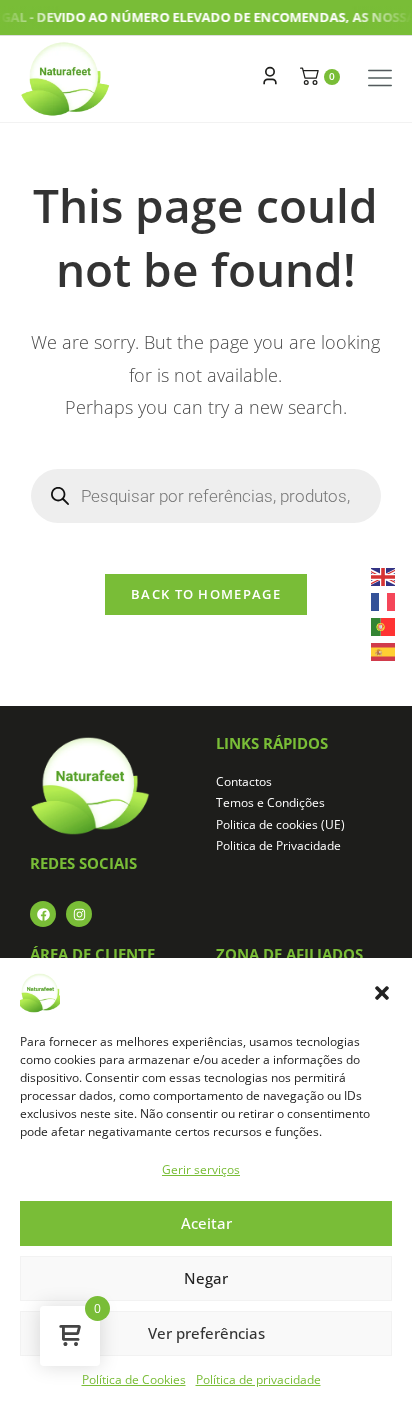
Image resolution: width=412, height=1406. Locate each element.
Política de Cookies (134, 1379)
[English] (384, 574)
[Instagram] (79, 914)
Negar (206, 1278)
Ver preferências (206, 1333)
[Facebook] (43, 914)
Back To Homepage (206, 594)
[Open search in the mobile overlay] (206, 496)
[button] (382, 993)
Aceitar (206, 1223)
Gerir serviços (201, 1169)
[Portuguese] (384, 625)
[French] (384, 600)
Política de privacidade (258, 1379)
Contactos (244, 781)
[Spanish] (384, 650)
